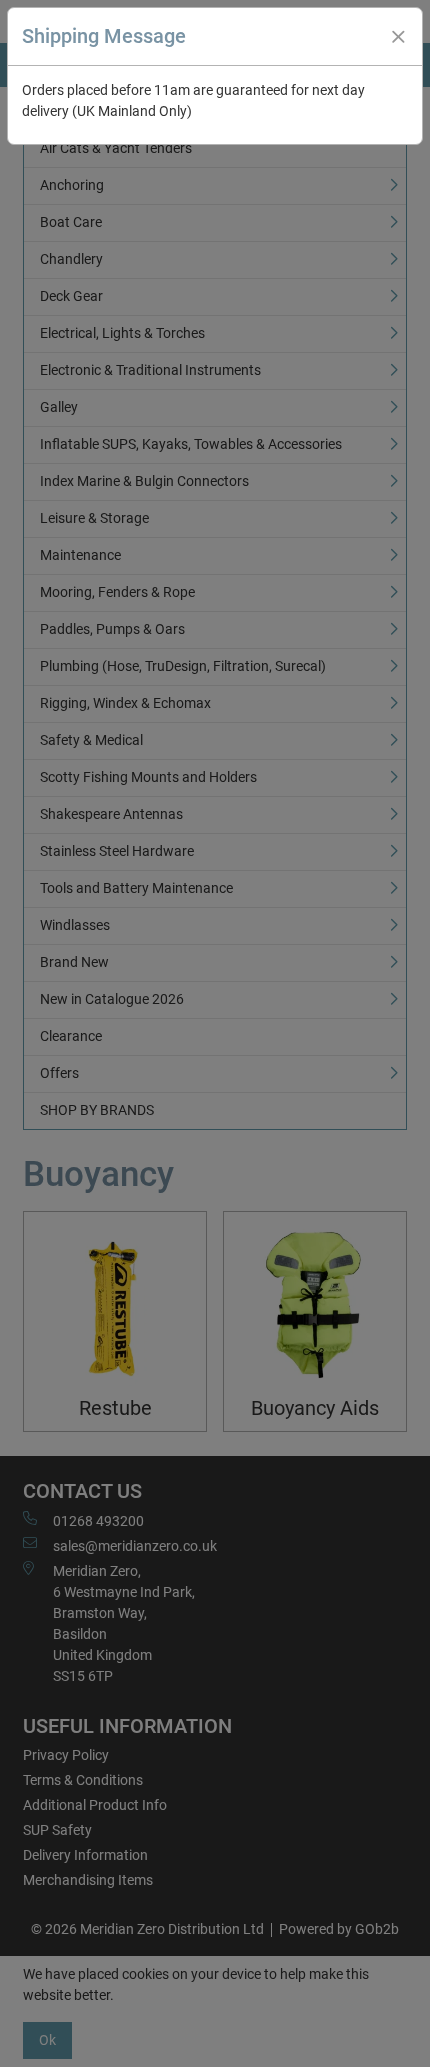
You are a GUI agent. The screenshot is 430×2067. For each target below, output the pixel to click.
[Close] (398, 37)
